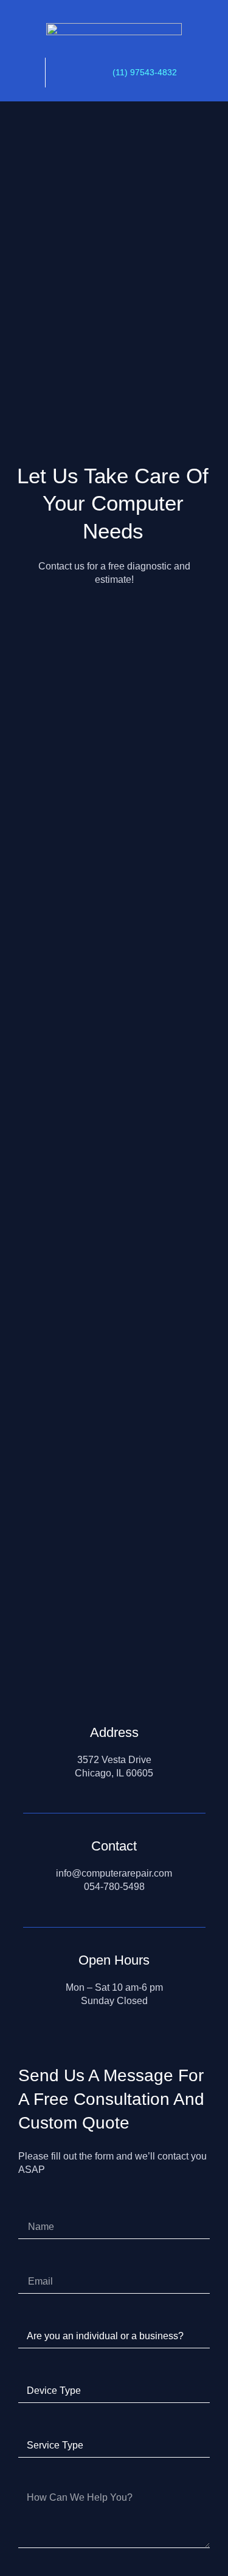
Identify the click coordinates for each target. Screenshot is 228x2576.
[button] (22, 74)
